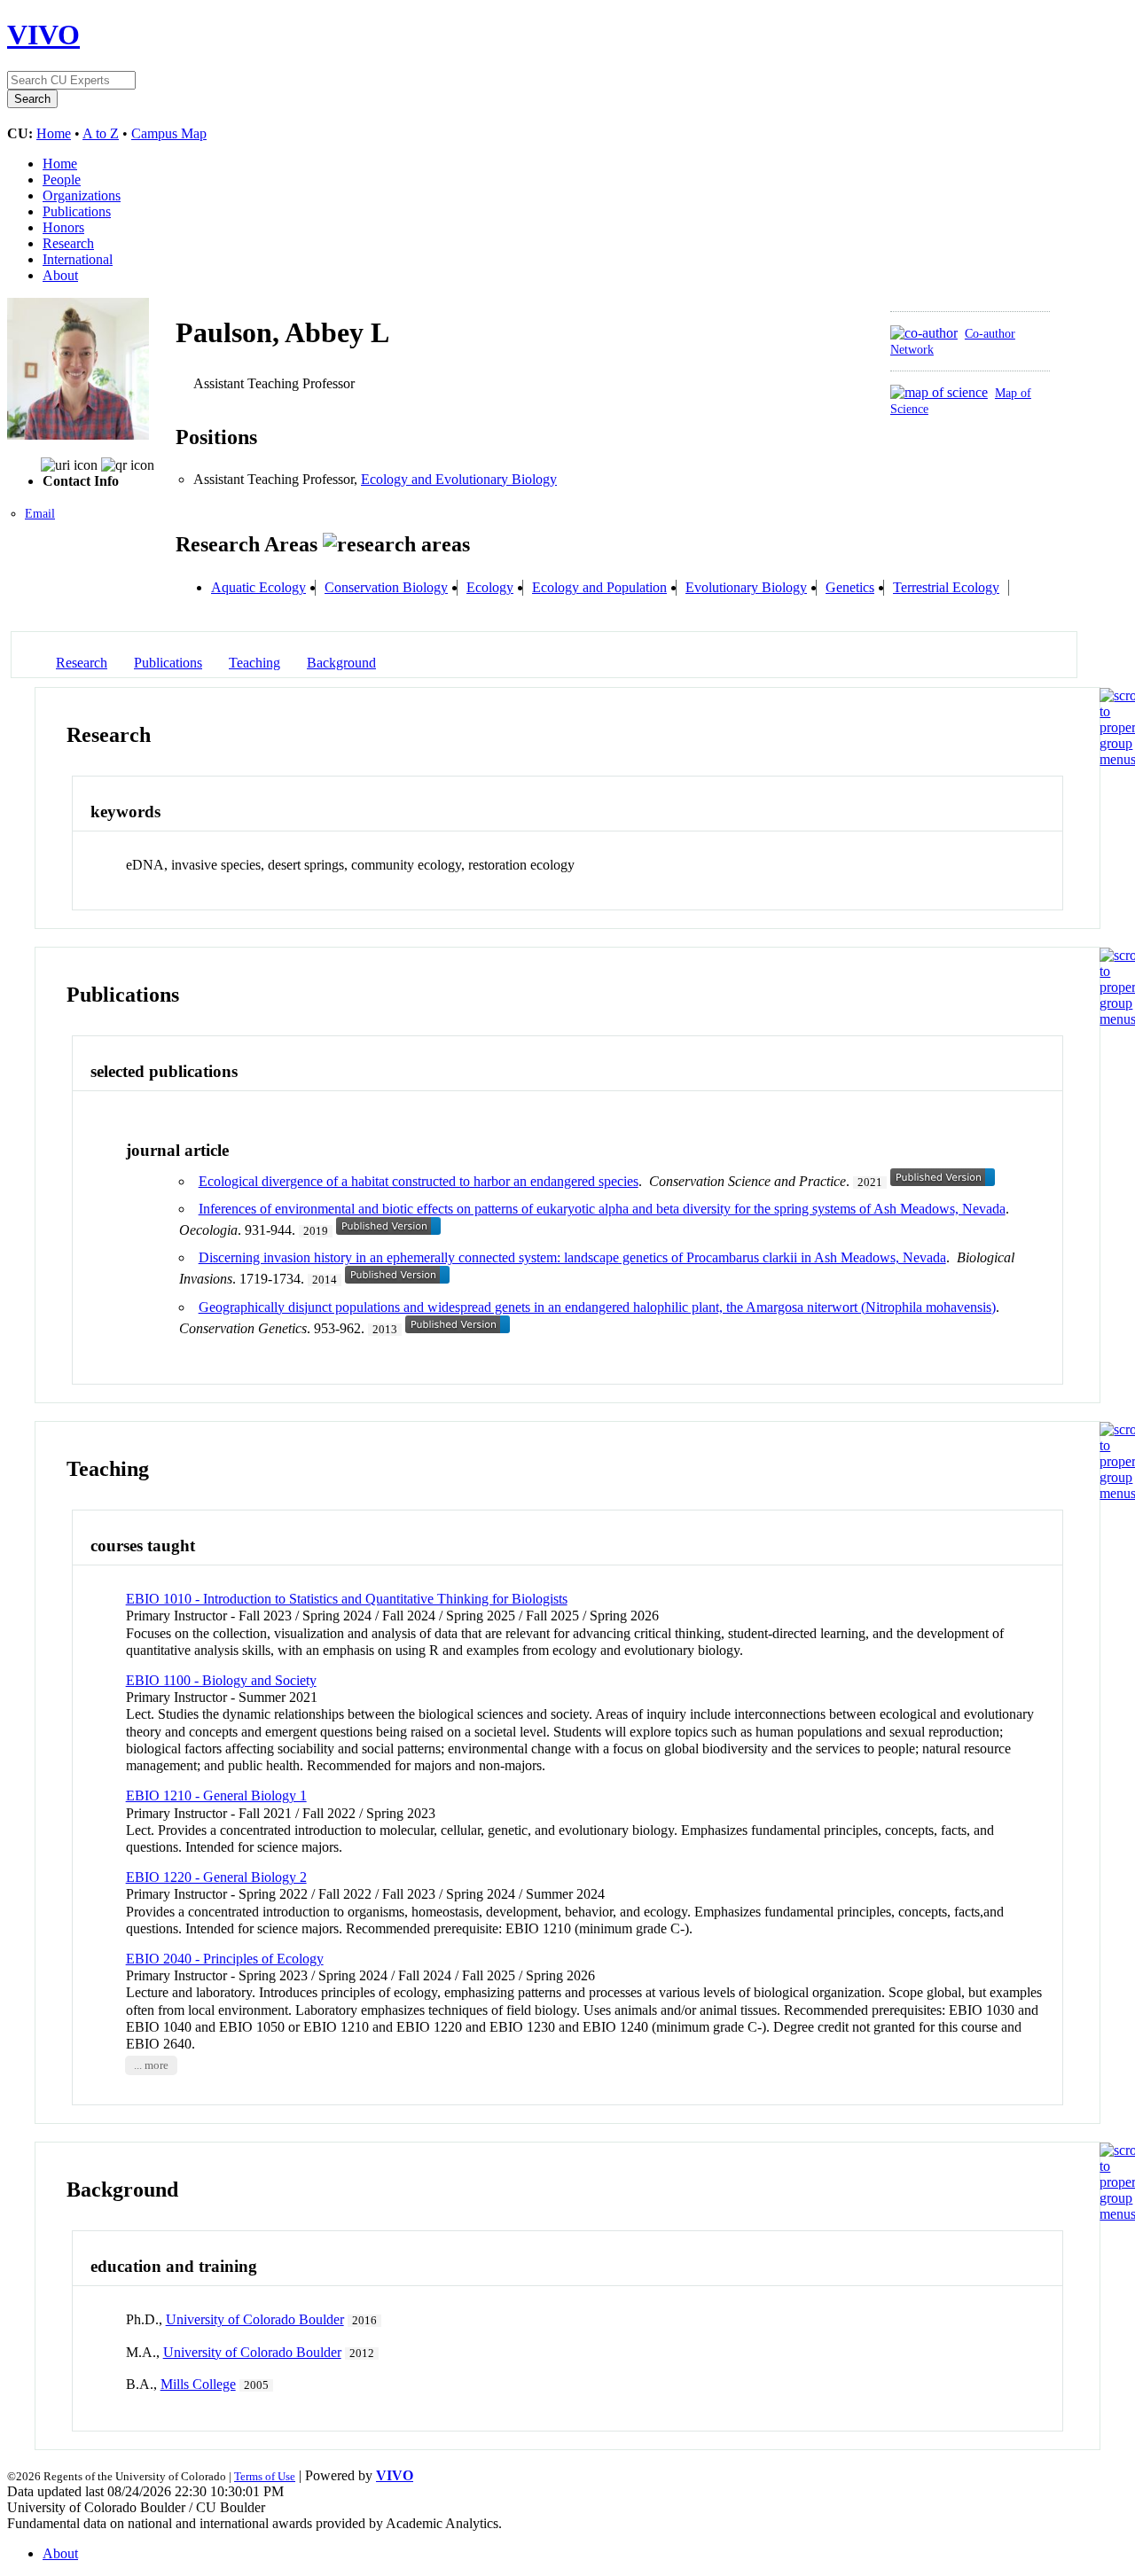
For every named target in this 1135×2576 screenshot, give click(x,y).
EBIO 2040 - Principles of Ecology (225, 1959)
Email (40, 514)
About (60, 275)
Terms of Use (265, 2476)
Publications (77, 211)
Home (54, 133)
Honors (63, 227)
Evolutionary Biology (746, 587)
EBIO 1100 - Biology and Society (221, 1680)
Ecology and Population (599, 587)
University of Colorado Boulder (255, 2319)
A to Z (101, 133)
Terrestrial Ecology (946, 587)
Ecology (490, 587)
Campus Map (169, 133)
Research (68, 243)
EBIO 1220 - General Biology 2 (216, 1877)
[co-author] (924, 333)
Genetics (850, 587)
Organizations (82, 195)
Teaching (254, 663)
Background (341, 663)
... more (151, 2065)
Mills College (198, 2384)
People (62, 180)
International (78, 259)
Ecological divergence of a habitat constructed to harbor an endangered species (419, 1181)
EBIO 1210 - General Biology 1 (216, 1795)
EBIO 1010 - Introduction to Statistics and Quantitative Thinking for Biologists (347, 1599)
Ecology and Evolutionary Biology (459, 479)
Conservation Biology (386, 587)
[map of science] (939, 392)
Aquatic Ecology (258, 587)
